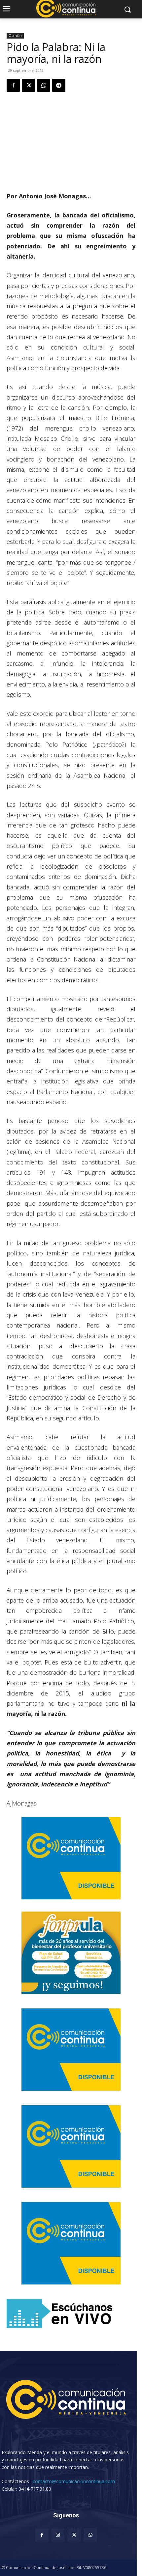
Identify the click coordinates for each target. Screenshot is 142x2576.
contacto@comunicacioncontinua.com (74, 2481)
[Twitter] (28, 85)
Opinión (15, 36)
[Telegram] (59, 85)
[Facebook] (13, 85)
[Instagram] (58, 2535)
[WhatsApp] (44, 85)
